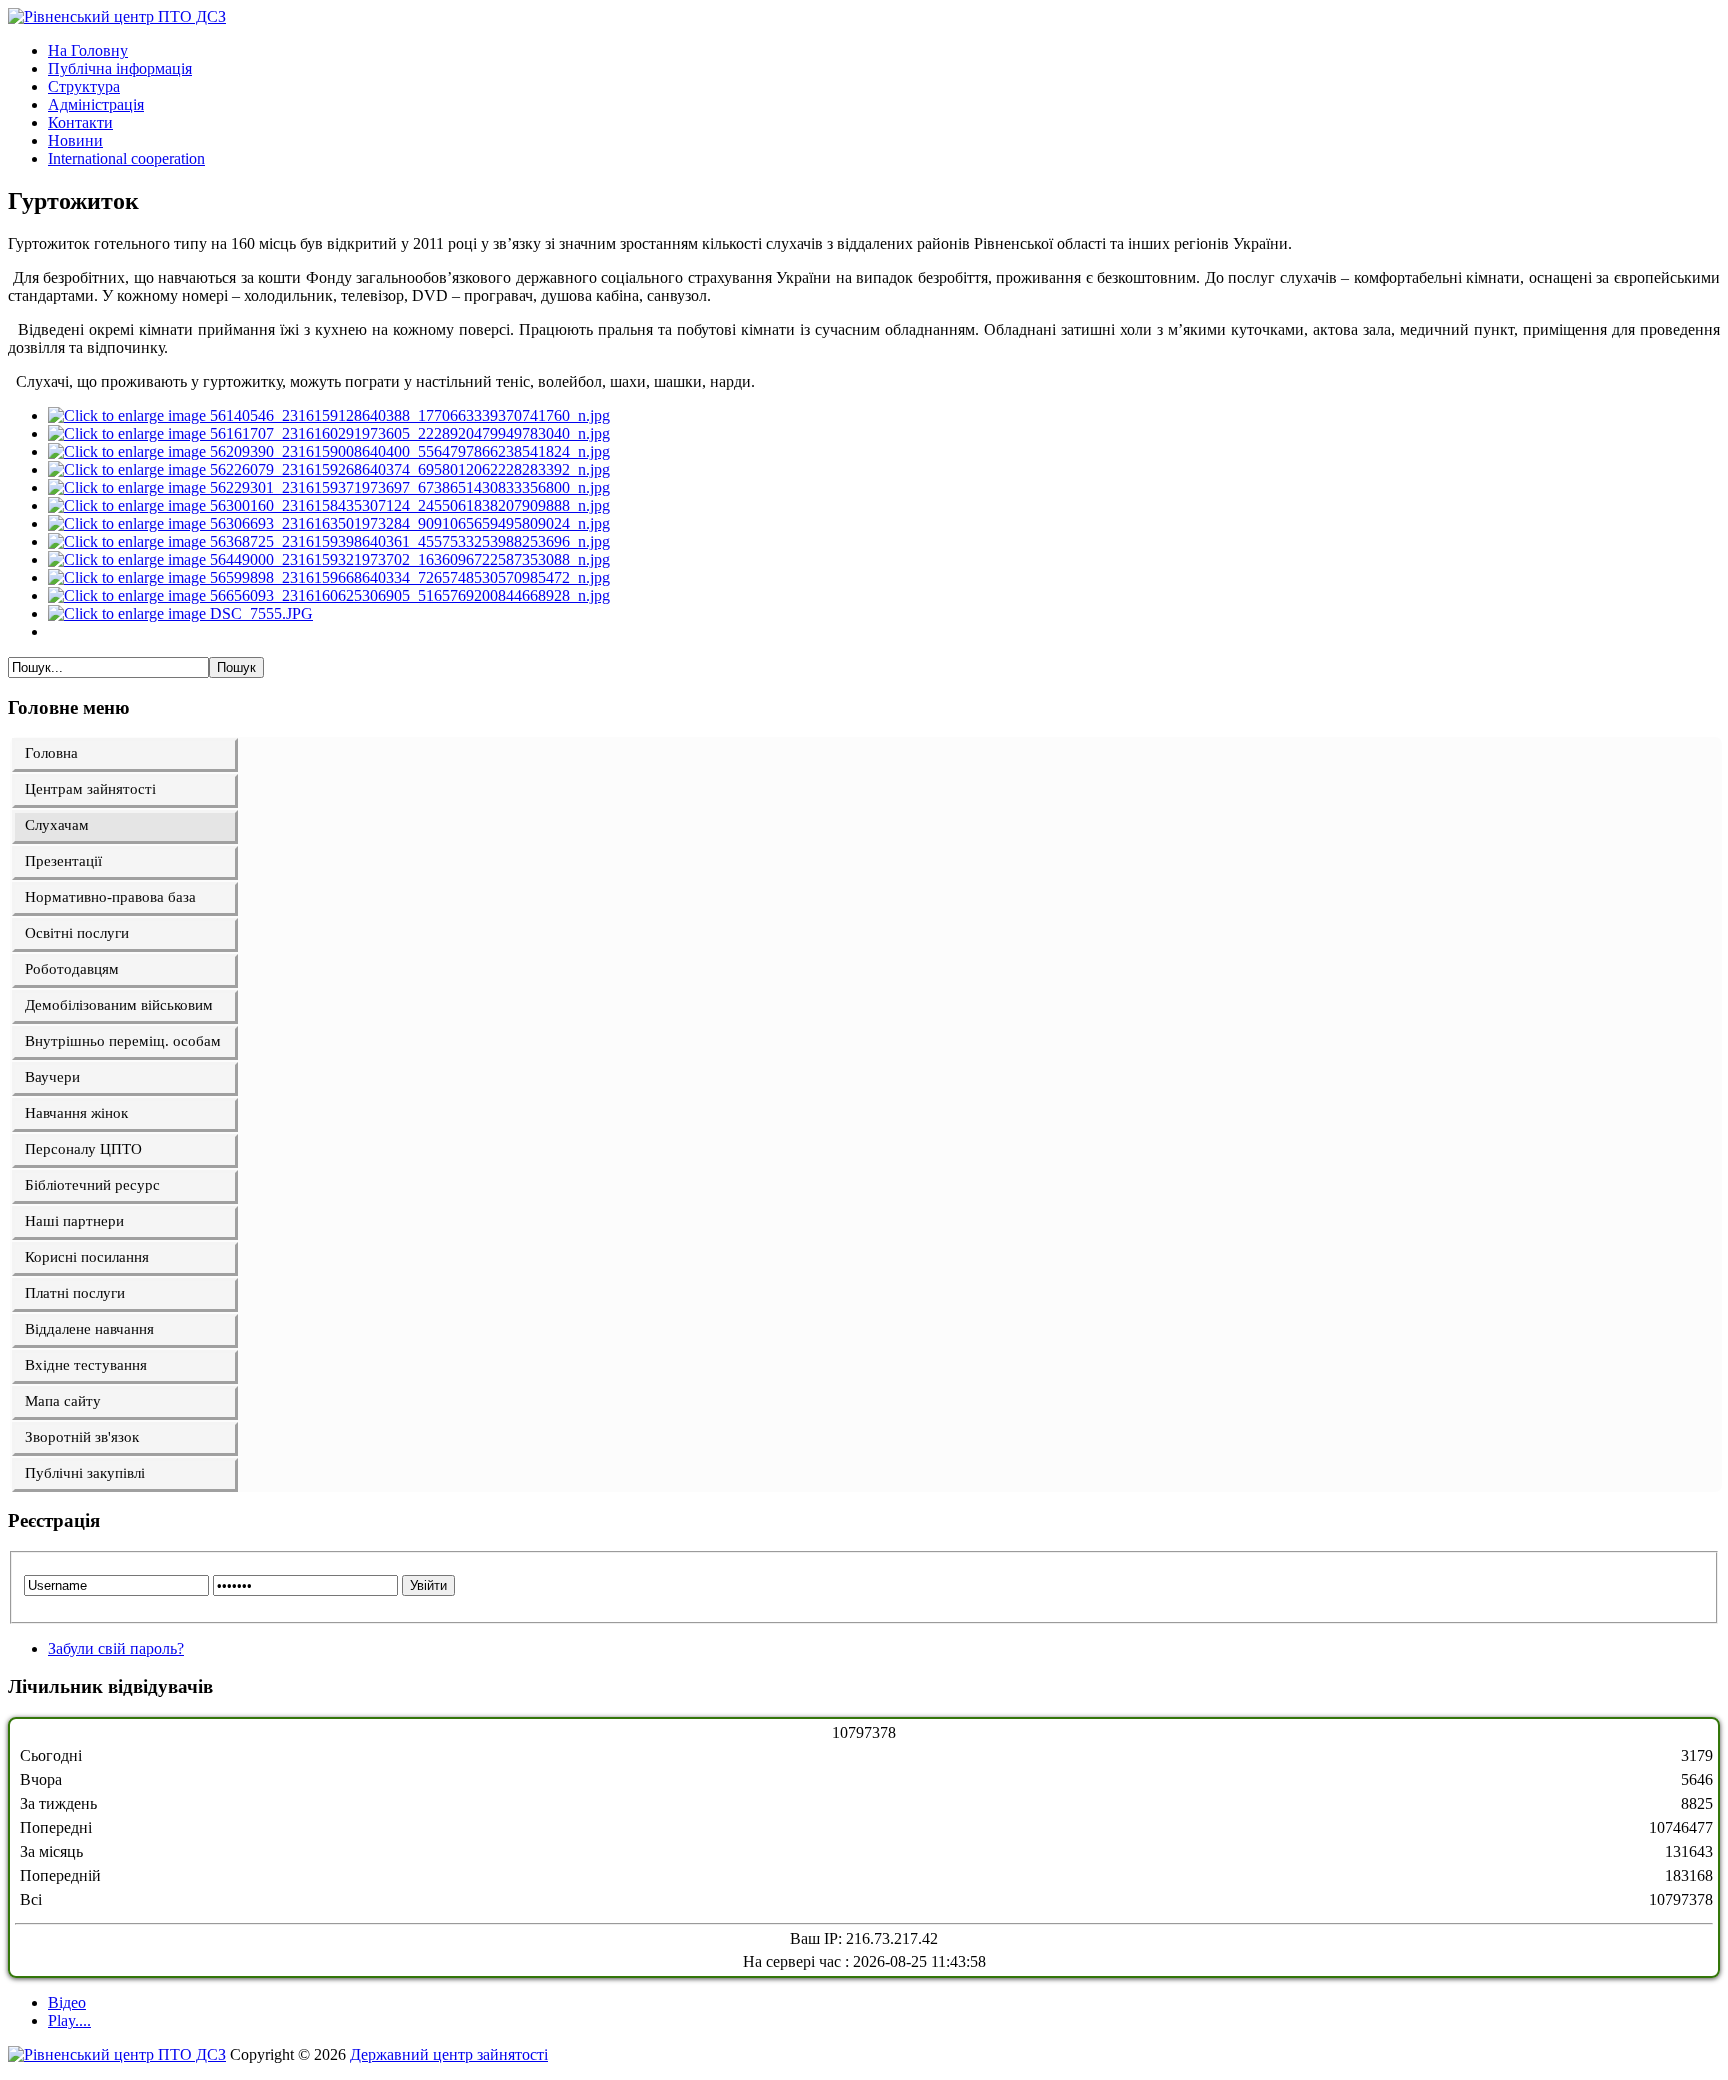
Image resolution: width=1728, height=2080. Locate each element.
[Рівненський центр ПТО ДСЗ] (117, 16)
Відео (67, 2002)
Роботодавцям (72, 969)
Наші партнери (74, 1221)
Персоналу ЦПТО (83, 1149)
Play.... (69, 2020)
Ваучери (52, 1077)
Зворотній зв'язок (82, 1437)
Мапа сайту (63, 1401)
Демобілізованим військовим (119, 1005)
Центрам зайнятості (90, 789)
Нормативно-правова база (110, 897)
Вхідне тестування (86, 1365)
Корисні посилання (87, 1257)
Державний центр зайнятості (449, 2054)
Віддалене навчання (89, 1329)
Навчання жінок (76, 1113)
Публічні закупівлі (85, 1473)
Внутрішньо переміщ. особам (123, 1041)
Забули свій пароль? (116, 1648)
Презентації (63, 861)
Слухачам (57, 825)
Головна (51, 753)
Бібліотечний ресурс (92, 1185)
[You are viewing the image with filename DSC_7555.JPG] (180, 613)
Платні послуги (75, 1293)
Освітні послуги (77, 933)
